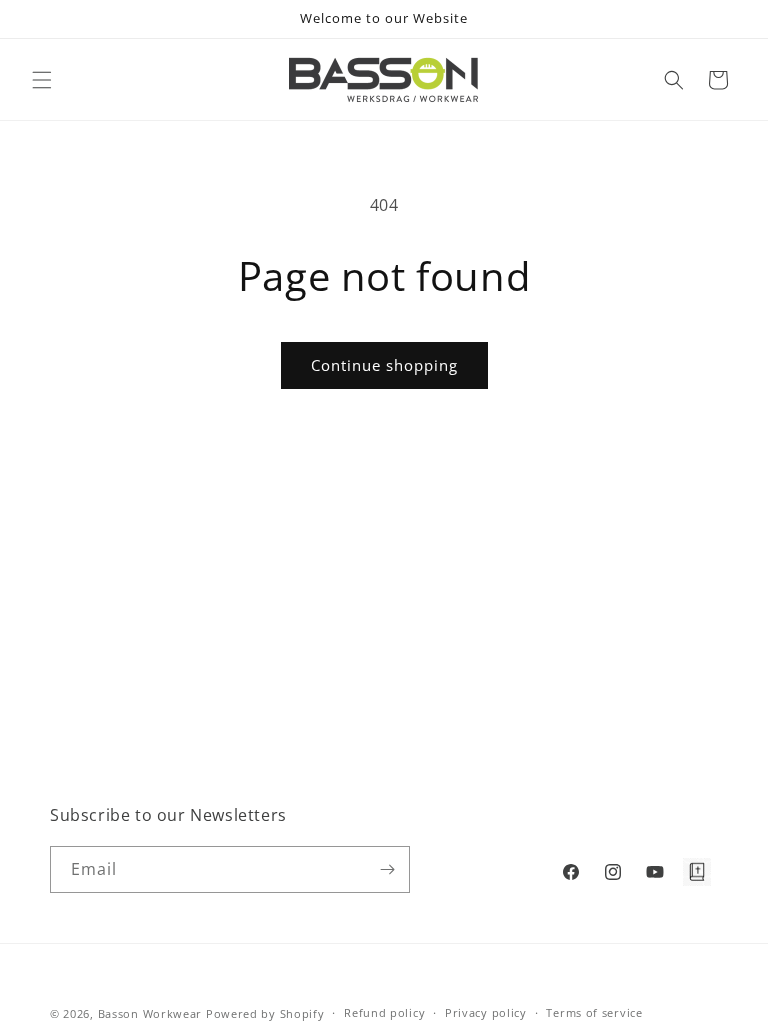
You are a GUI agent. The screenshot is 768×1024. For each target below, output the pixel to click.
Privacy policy (486, 1012)
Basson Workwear (150, 1013)
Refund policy (384, 1012)
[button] (42, 80)
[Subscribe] (387, 869)
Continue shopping (384, 365)
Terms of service (594, 1012)
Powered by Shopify (265, 1013)
